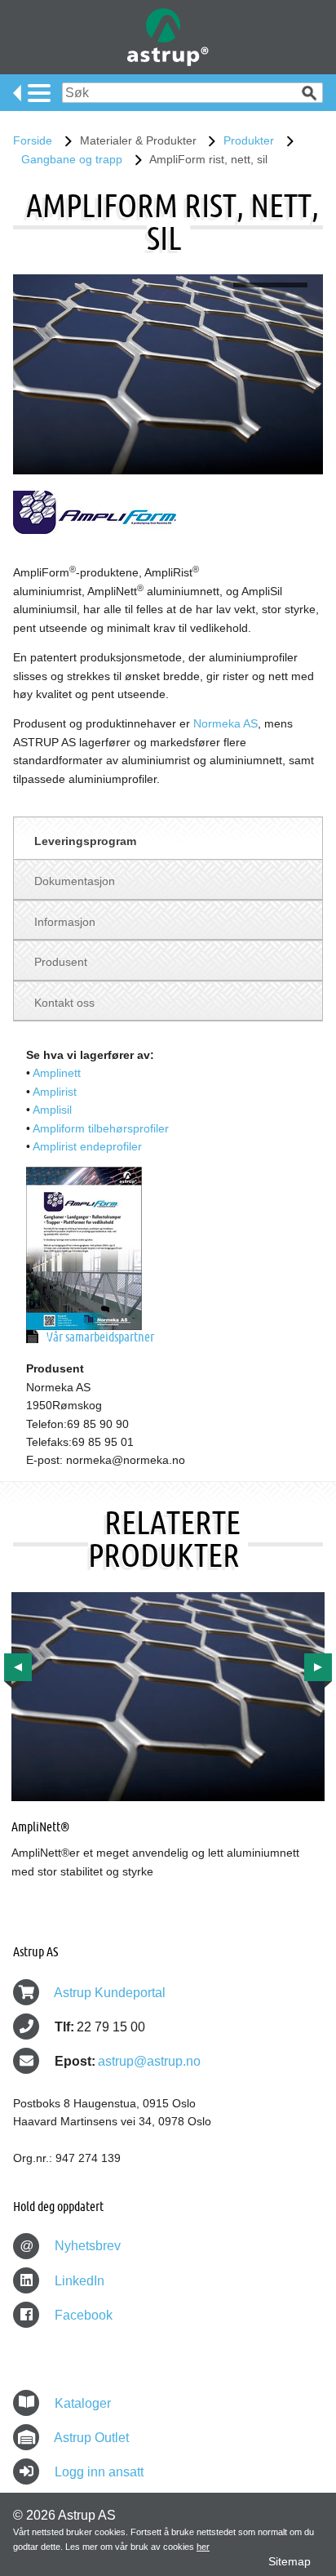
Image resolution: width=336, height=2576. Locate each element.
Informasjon (65, 922)
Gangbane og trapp (72, 159)
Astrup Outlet (91, 2438)
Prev (18, 1667)
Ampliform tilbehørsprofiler (101, 1128)
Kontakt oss (64, 1003)
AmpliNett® (40, 1826)
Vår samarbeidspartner (100, 1336)
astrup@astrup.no (149, 2061)
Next (318, 1667)
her (203, 2547)
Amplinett (57, 1073)
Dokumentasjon (75, 881)
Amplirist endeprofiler (87, 1146)
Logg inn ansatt (99, 2472)
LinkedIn (78, 2281)
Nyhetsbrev (71, 2246)
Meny (32, 93)
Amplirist (55, 1092)
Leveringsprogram (85, 841)
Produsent (61, 962)
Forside (33, 140)
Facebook (82, 2315)
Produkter (249, 140)
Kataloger (83, 2403)
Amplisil (52, 1110)
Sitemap (290, 2561)
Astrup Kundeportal (110, 1993)
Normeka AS (225, 723)
